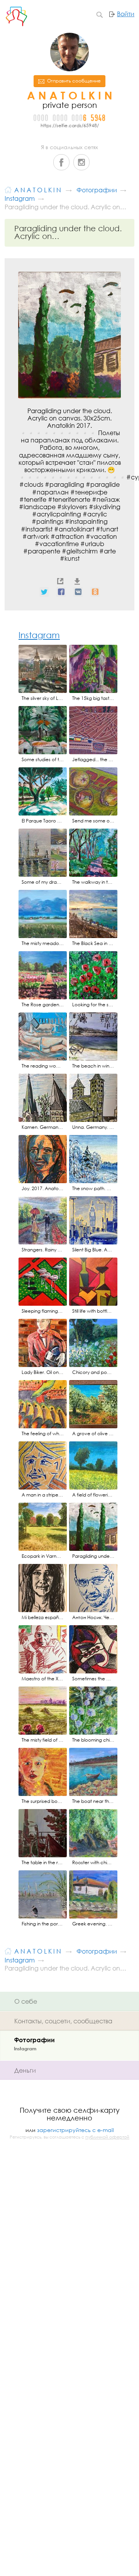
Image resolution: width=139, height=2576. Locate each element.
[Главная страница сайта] (8, 189)
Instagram (81, 162)
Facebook (61, 162)
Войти (126, 14)
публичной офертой (107, 2137)
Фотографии (35, 2040)
